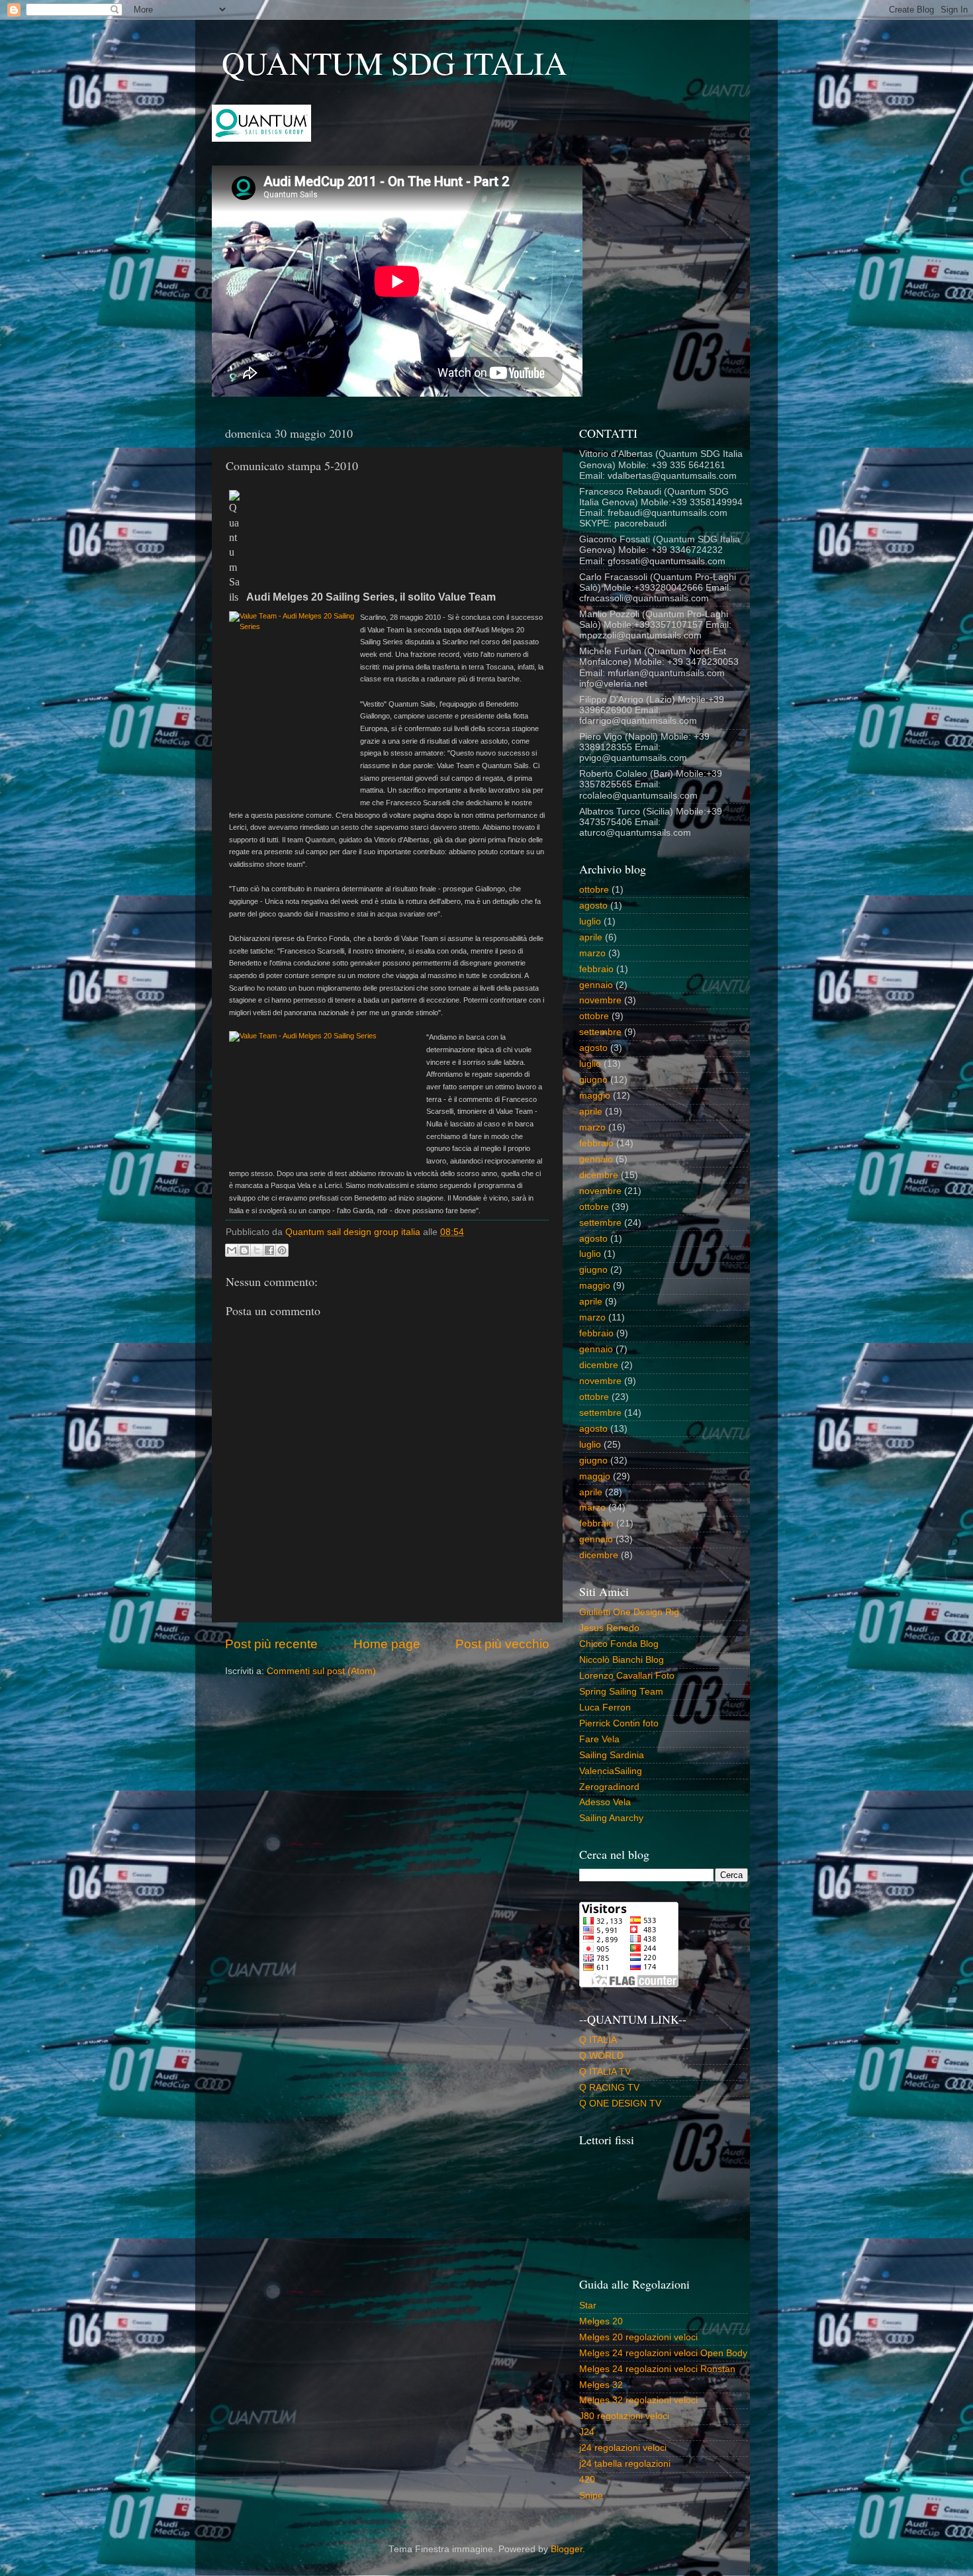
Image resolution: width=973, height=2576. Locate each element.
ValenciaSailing (611, 1771)
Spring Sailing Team (621, 1692)
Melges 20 (601, 2321)
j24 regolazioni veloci (623, 2448)
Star (588, 2305)
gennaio (596, 985)
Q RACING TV (609, 2088)
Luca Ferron (605, 1708)
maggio (595, 1096)
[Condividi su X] (257, 1250)
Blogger (567, 2549)
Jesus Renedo (609, 1628)
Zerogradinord (609, 1787)
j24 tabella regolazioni (625, 2464)
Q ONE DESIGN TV (620, 2104)
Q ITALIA (598, 2040)
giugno (593, 1080)
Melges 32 (601, 2385)
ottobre (594, 890)
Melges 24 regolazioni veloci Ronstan (657, 2369)
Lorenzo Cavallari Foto (627, 1676)
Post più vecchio (502, 1644)
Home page (387, 1644)
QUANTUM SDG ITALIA (394, 62)
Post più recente (271, 1644)
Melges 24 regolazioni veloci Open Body (663, 2353)
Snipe (591, 2496)
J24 (587, 2432)
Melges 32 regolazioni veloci (638, 2400)
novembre (600, 1000)
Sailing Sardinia (612, 1755)
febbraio (596, 969)
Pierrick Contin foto (619, 1723)
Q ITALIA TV (605, 2072)
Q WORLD (601, 2056)
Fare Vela (599, 1739)
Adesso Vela (605, 1802)
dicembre (599, 1175)
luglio (590, 921)
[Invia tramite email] (232, 1250)
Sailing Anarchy (611, 1818)
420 (587, 2480)
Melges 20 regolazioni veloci (638, 2337)
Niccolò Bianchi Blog (622, 1660)
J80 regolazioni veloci (624, 2416)
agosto (593, 906)
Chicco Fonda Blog (619, 1644)
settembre (600, 1032)
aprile (591, 937)
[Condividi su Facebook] (269, 1250)
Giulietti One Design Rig (629, 1612)
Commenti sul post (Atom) (321, 1671)
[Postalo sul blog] (244, 1250)
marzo (592, 953)
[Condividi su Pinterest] (282, 1250)
